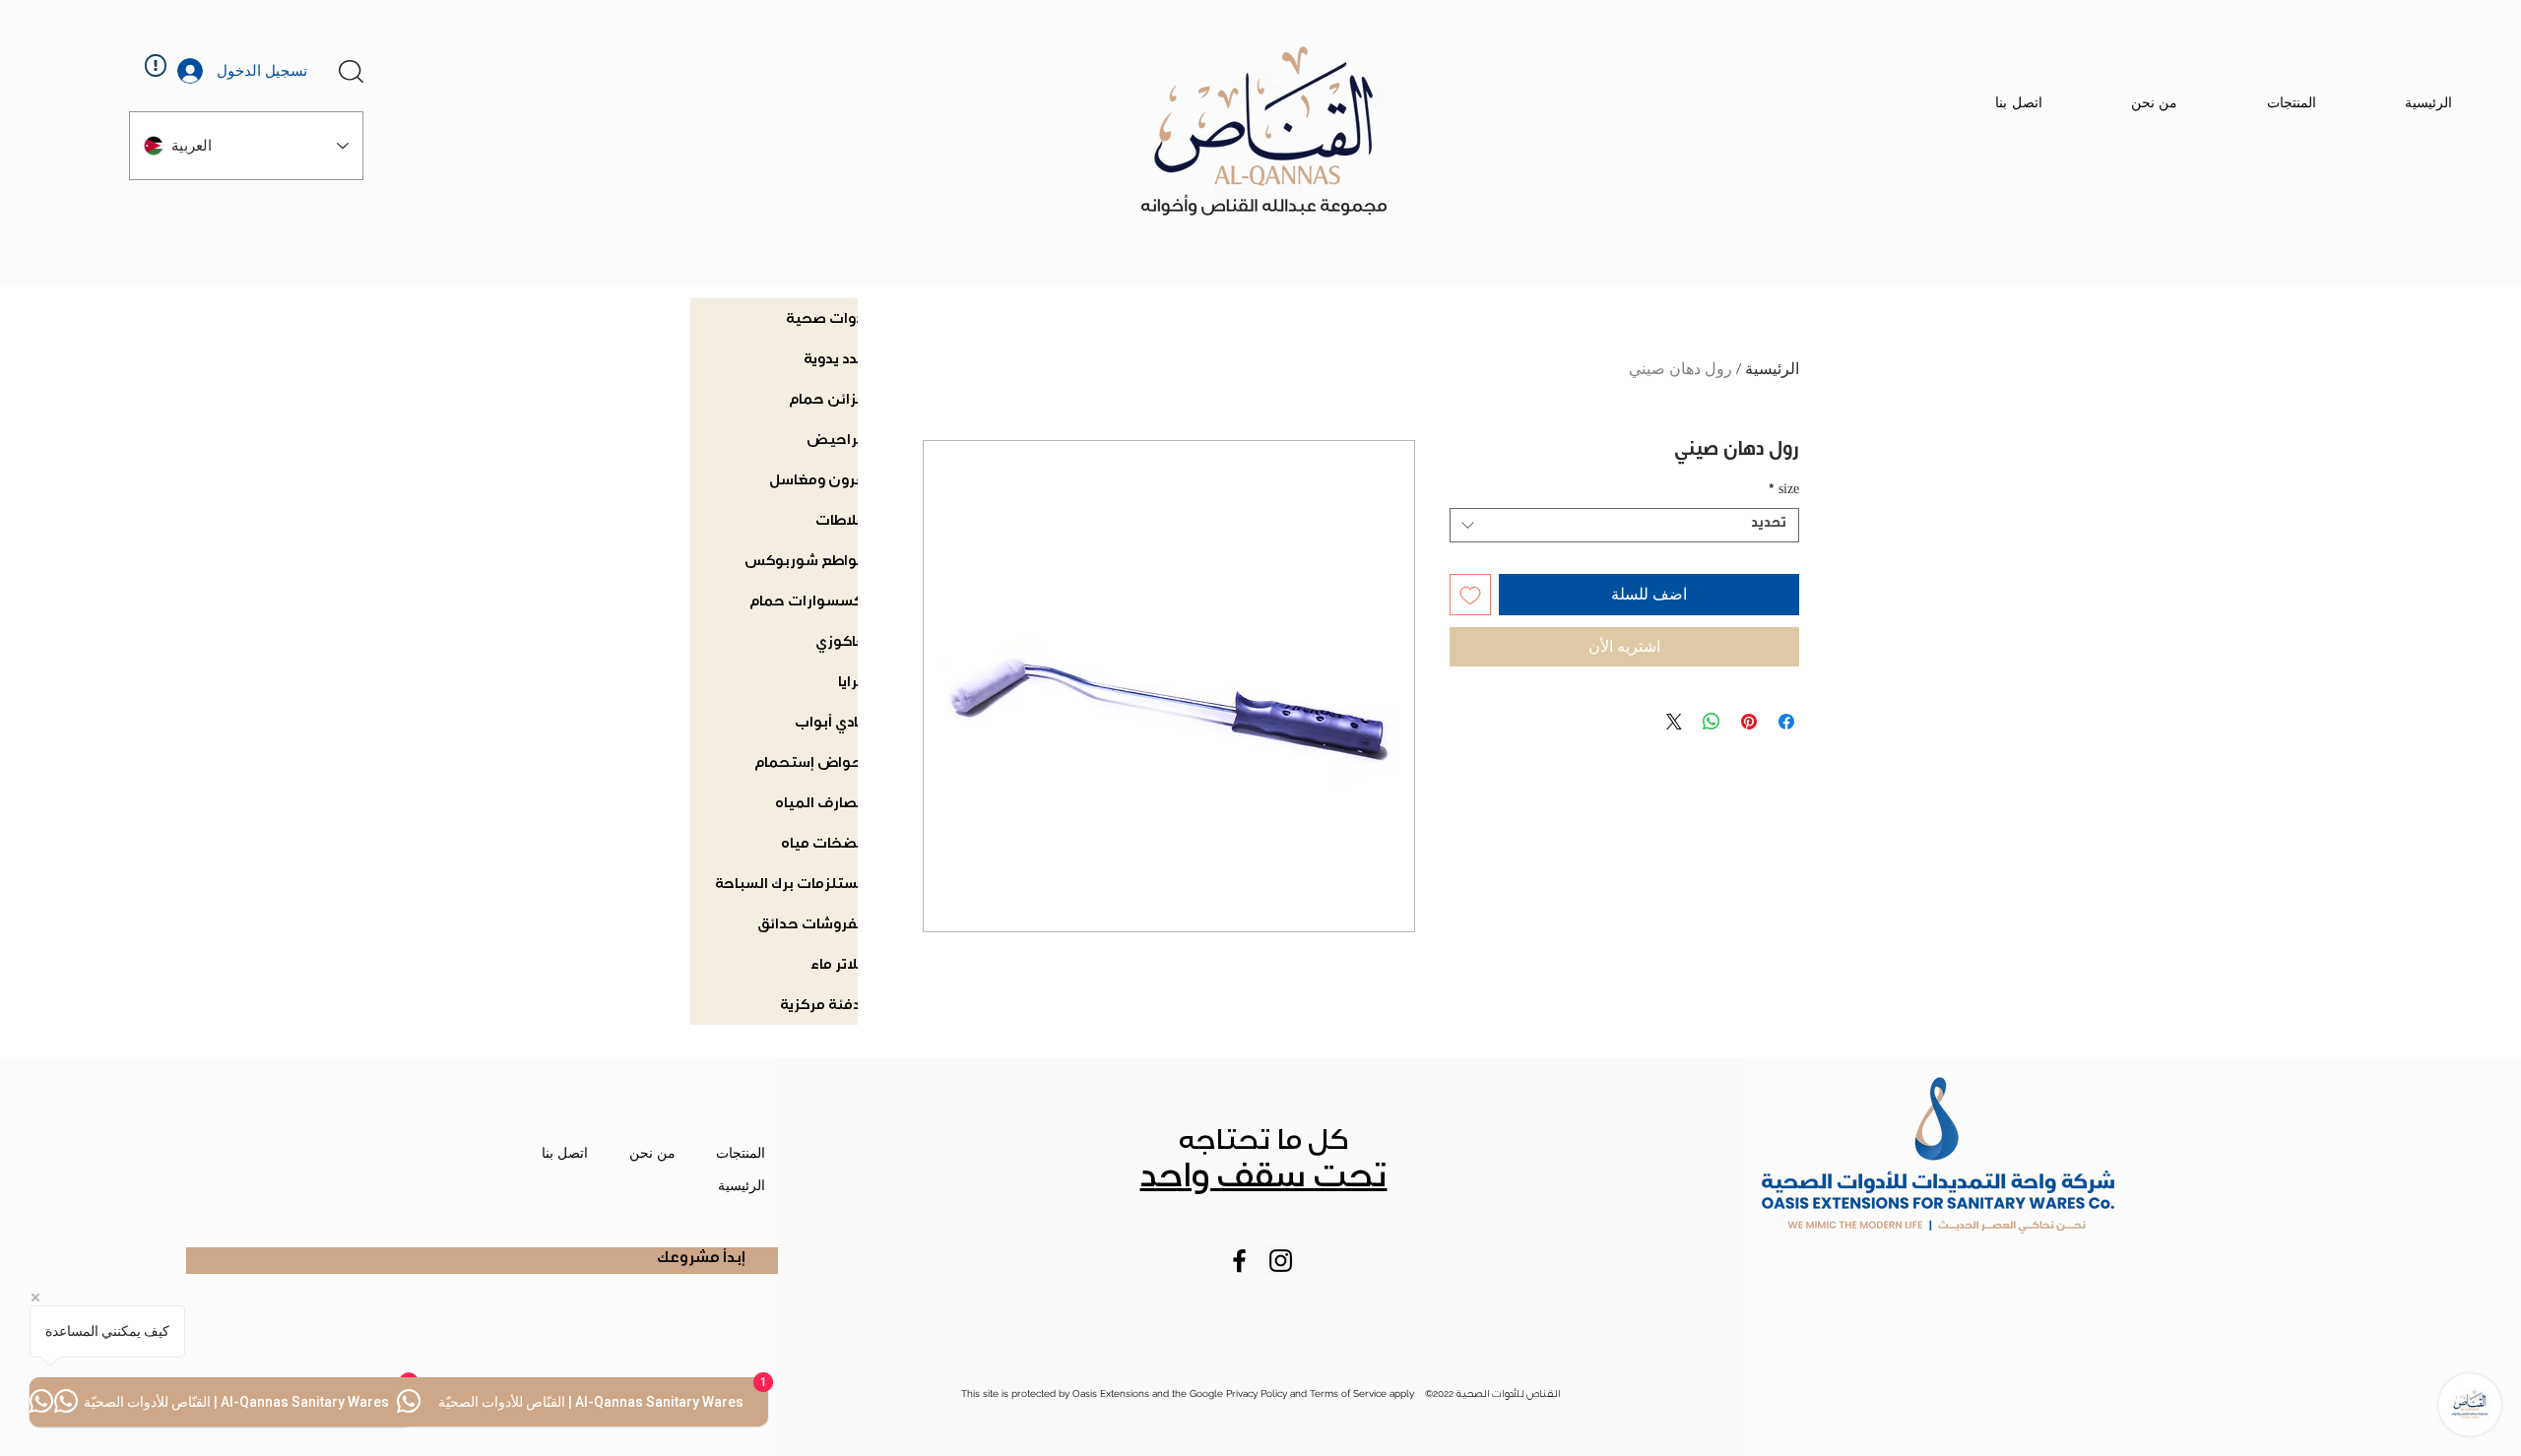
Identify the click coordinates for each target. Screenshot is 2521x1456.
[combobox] (1624, 525)
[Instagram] (1281, 1261)
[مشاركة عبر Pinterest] (1749, 722)
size (1784, 491)
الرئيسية (1772, 369)
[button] (351, 71)
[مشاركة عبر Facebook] (1786, 722)
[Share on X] (1674, 722)
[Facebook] (1239, 1261)
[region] (356, 52)
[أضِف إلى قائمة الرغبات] (1470, 595)
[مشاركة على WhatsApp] (1712, 722)
